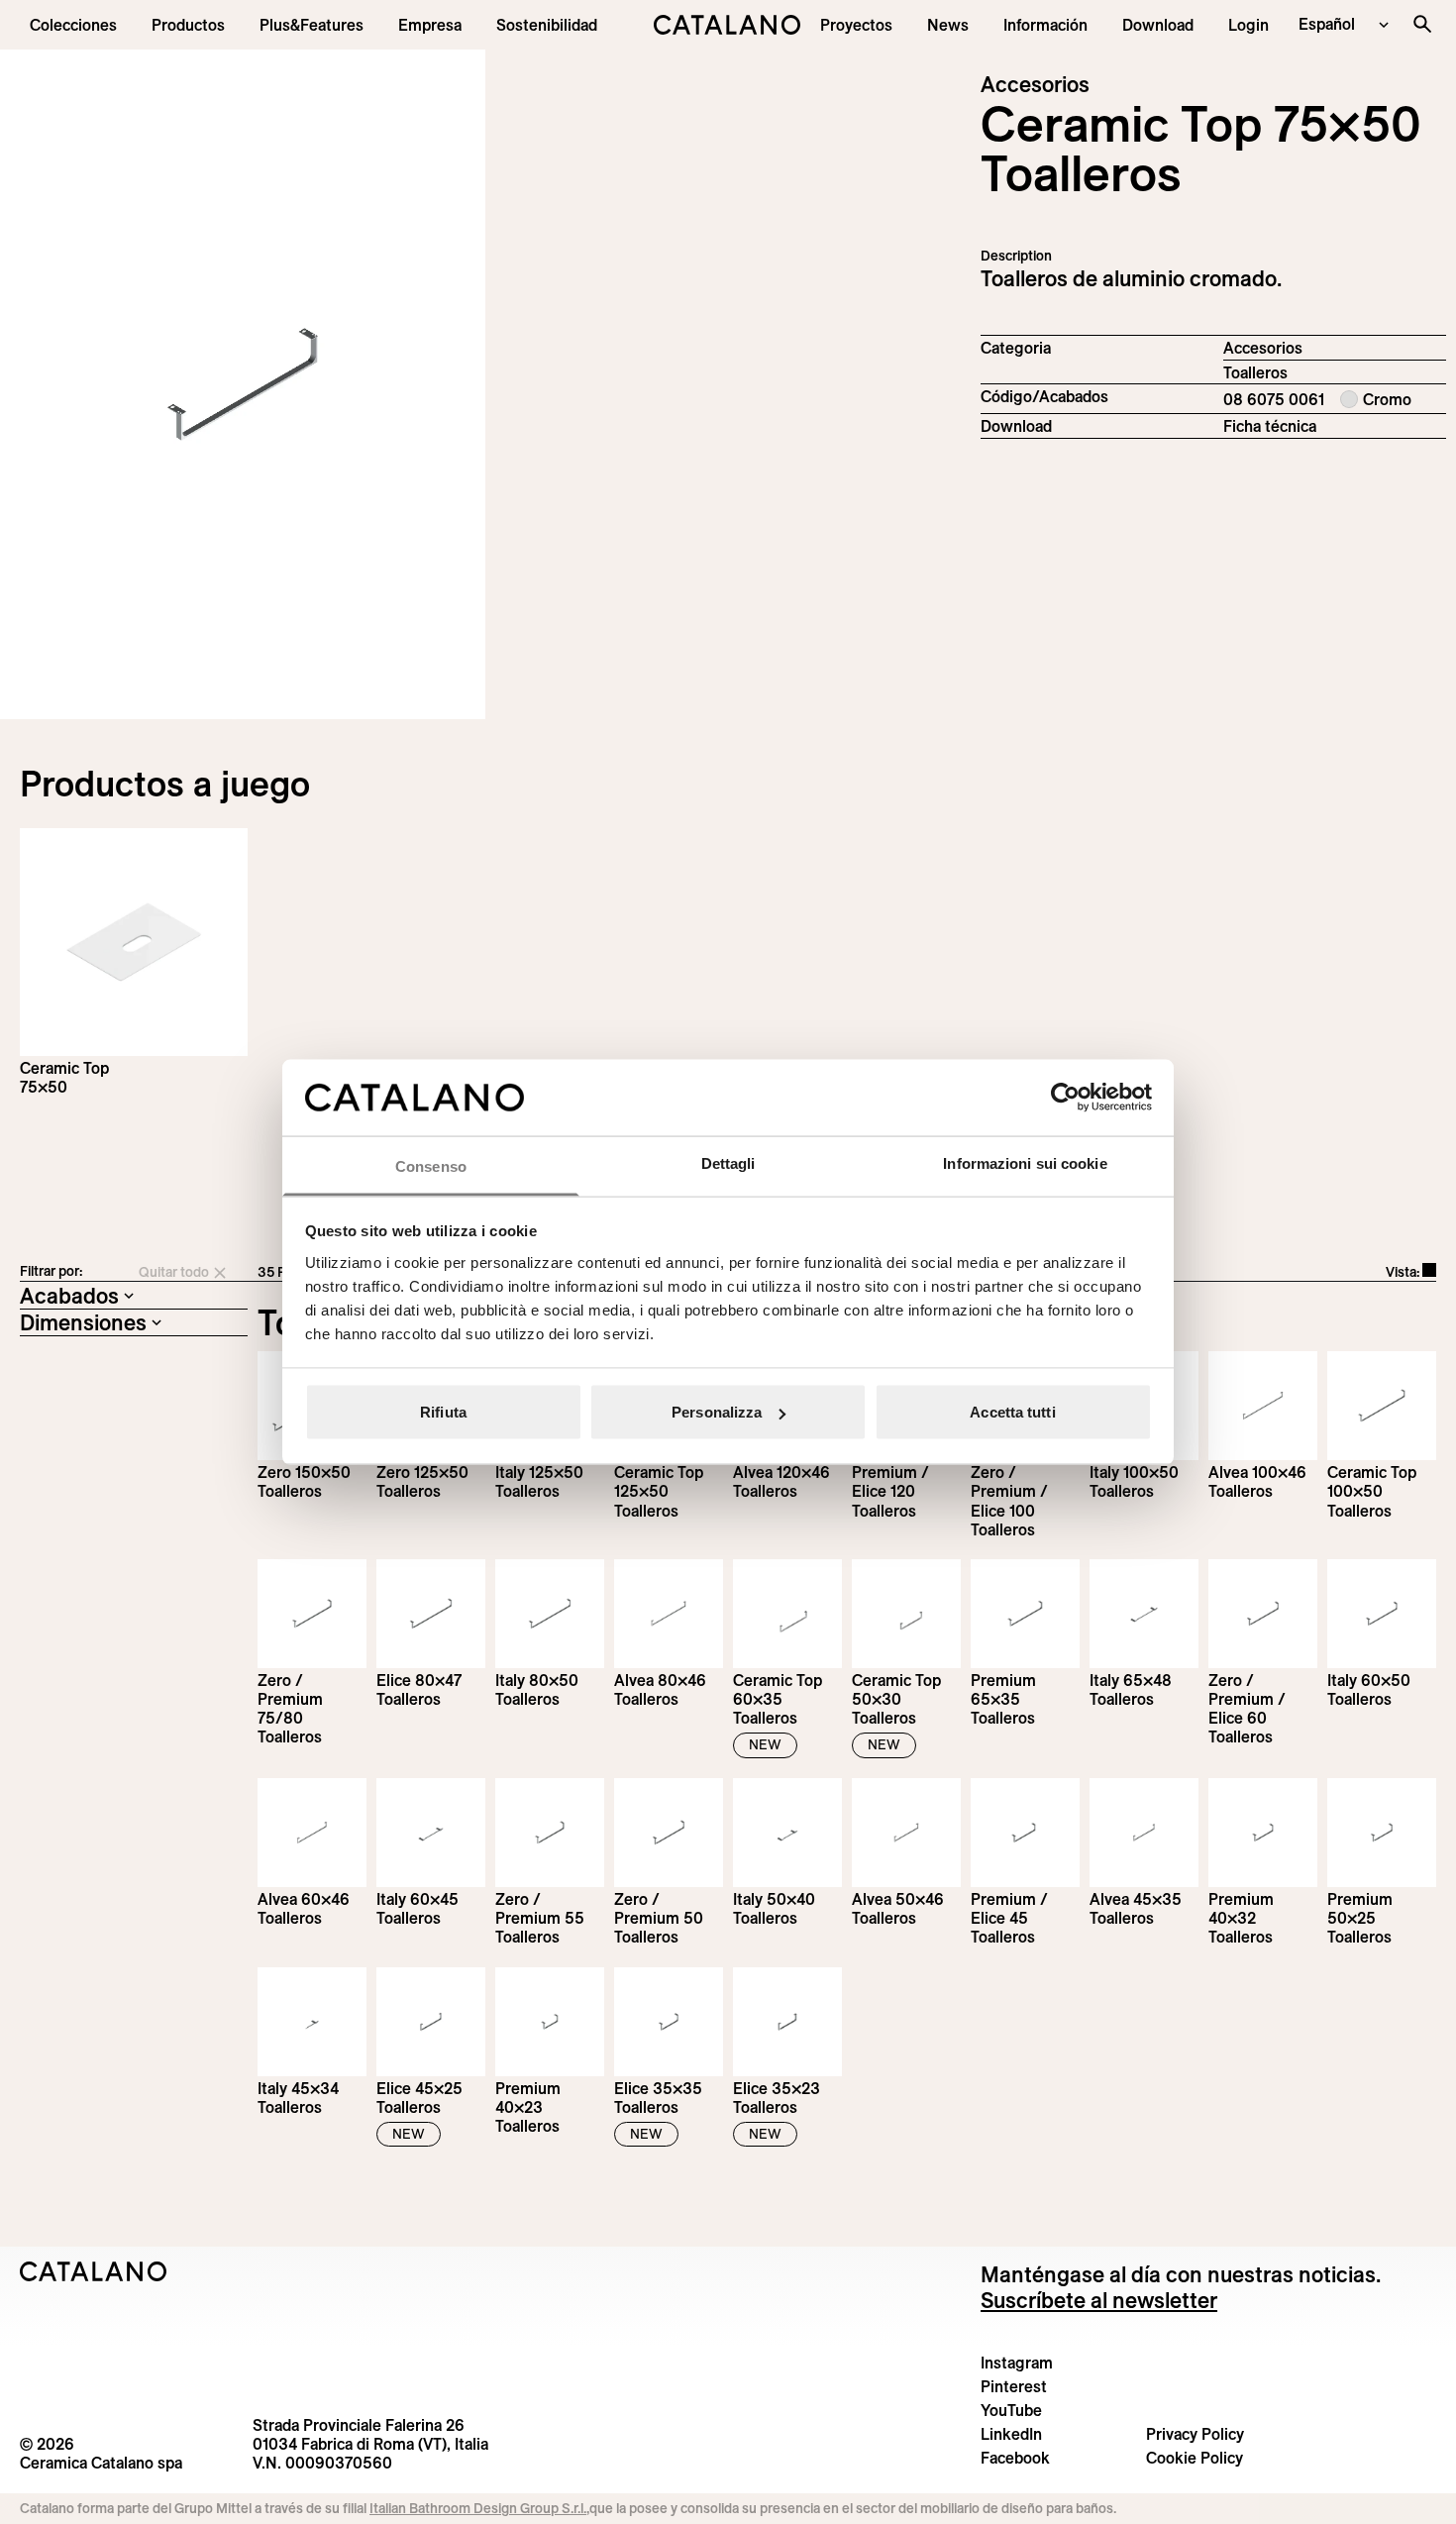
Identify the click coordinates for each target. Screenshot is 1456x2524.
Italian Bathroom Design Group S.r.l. (478, 2508)
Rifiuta (443, 1412)
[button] (73, 25)
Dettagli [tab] (728, 1162)
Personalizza (717, 1412)
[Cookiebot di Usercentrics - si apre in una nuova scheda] (1065, 1098)
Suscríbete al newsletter (1099, 2300)
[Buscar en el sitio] (1422, 24)
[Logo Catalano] (94, 2271)
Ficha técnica (1270, 426)
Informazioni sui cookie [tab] (1025, 1162)
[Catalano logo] (728, 25)
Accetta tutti (1012, 1412)
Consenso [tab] (431, 1165)
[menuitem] (312, 25)
